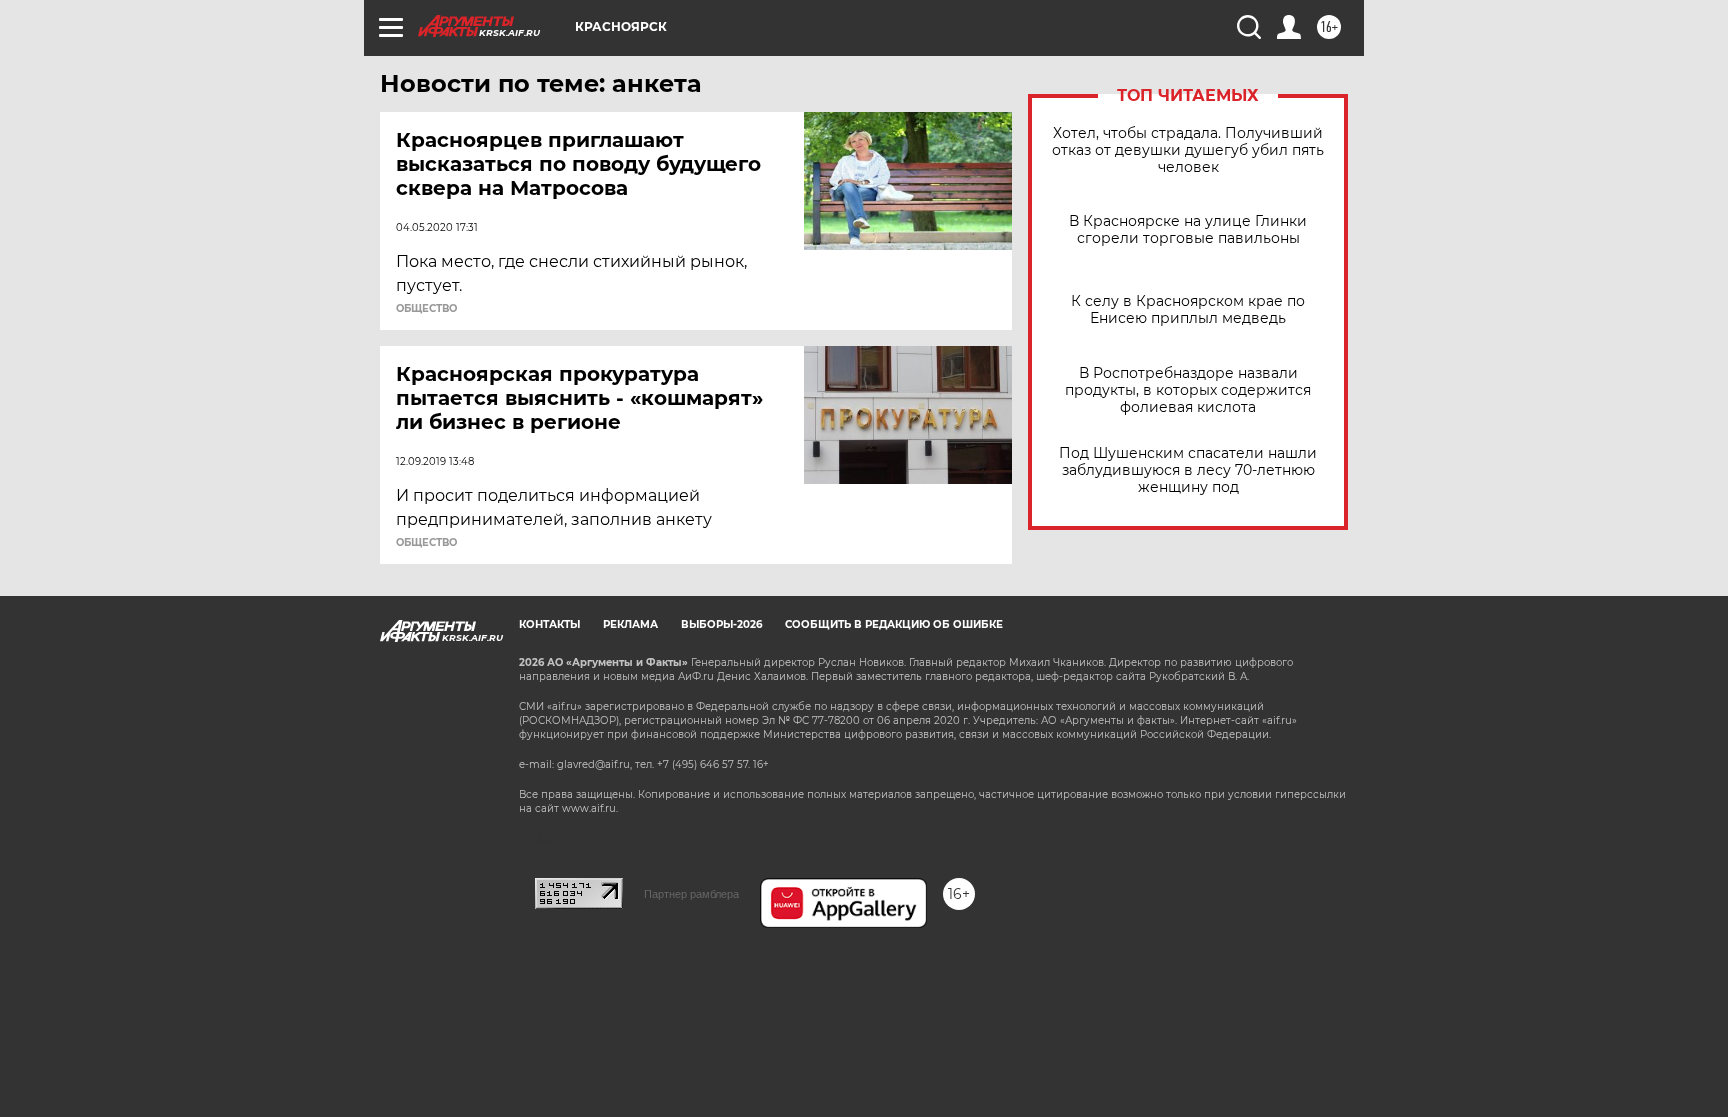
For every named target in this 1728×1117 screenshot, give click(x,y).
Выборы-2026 (721, 624)
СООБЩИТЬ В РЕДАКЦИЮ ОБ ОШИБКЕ (894, 624)
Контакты (549, 624)
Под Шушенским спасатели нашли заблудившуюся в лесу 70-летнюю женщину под (1188, 470)
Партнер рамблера (691, 894)
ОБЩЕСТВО (426, 309)
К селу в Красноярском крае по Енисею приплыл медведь (1188, 310)
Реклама (630, 624)
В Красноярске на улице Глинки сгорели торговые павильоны (1188, 230)
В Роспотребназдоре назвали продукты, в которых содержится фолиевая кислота (1188, 390)
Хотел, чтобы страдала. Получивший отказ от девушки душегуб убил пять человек (1188, 150)
